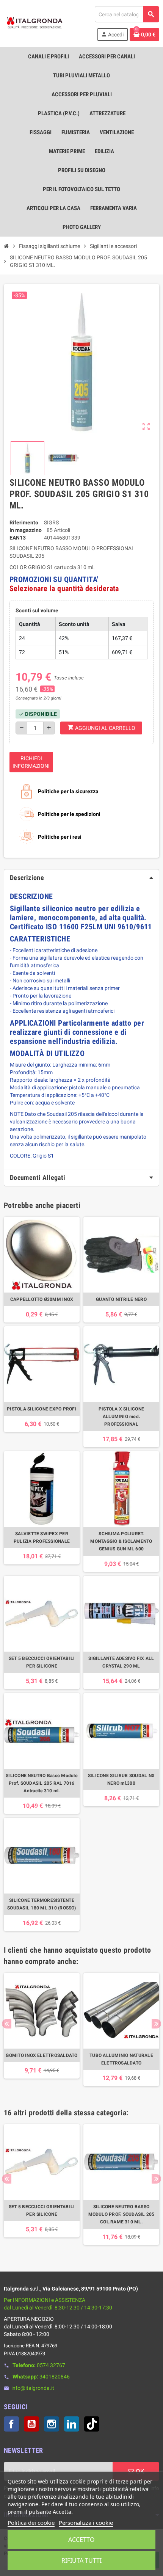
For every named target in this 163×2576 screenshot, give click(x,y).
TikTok (92, 2424)
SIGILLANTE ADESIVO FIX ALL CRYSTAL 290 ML (121, 1662)
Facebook (11, 2424)
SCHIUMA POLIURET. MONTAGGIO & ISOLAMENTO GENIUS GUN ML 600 (121, 1541)
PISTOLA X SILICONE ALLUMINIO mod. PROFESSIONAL (121, 1417)
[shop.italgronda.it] (35, 23)
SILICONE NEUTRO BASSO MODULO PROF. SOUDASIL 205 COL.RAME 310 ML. (121, 2214)
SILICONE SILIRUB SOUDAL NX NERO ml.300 (121, 1779)
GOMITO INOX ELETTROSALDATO (42, 2055)
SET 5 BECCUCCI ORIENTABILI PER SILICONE (42, 1662)
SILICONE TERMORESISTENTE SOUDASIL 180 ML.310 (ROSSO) (42, 1904)
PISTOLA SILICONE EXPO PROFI (42, 1409)
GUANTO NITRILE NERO (121, 1299)
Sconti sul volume (37, 610)
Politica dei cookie (31, 2523)
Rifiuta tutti (81, 2560)
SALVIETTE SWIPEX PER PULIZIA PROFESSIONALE (42, 1537)
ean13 (18, 538)
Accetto (81, 2540)
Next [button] (156, 2024)
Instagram (52, 2424)
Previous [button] (7, 2024)
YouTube (31, 2424)
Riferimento (24, 522)
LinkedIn (72, 2424)
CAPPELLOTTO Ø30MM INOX (42, 1299)
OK (139, 2471)
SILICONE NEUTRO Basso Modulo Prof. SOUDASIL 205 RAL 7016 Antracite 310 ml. (42, 1783)
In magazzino (26, 530)
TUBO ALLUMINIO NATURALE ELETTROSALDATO (121, 2059)
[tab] (81, 878)
